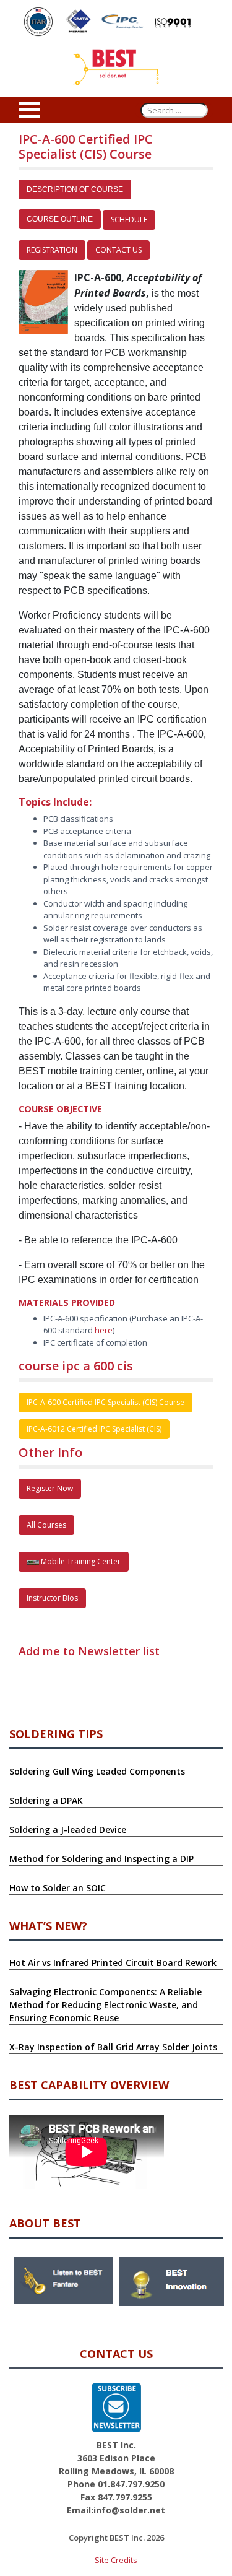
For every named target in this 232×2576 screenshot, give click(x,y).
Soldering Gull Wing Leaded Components (97, 1771)
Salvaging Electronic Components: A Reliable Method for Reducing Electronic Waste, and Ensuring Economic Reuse (105, 2005)
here (104, 1330)
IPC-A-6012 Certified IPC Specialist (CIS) (94, 1429)
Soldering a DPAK (46, 1800)
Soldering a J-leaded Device (68, 1830)
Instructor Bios (52, 1598)
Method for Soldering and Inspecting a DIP (101, 1859)
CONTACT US (118, 250)
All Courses (46, 1525)
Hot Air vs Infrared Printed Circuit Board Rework (113, 1963)
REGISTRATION (52, 250)
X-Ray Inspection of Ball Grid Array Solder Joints (113, 2047)
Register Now (50, 1488)
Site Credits (116, 2560)
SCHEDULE (129, 220)
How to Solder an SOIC (58, 1888)
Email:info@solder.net (116, 2510)
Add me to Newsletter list (89, 1651)
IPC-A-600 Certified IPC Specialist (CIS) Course (105, 1402)
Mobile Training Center (80, 1561)
